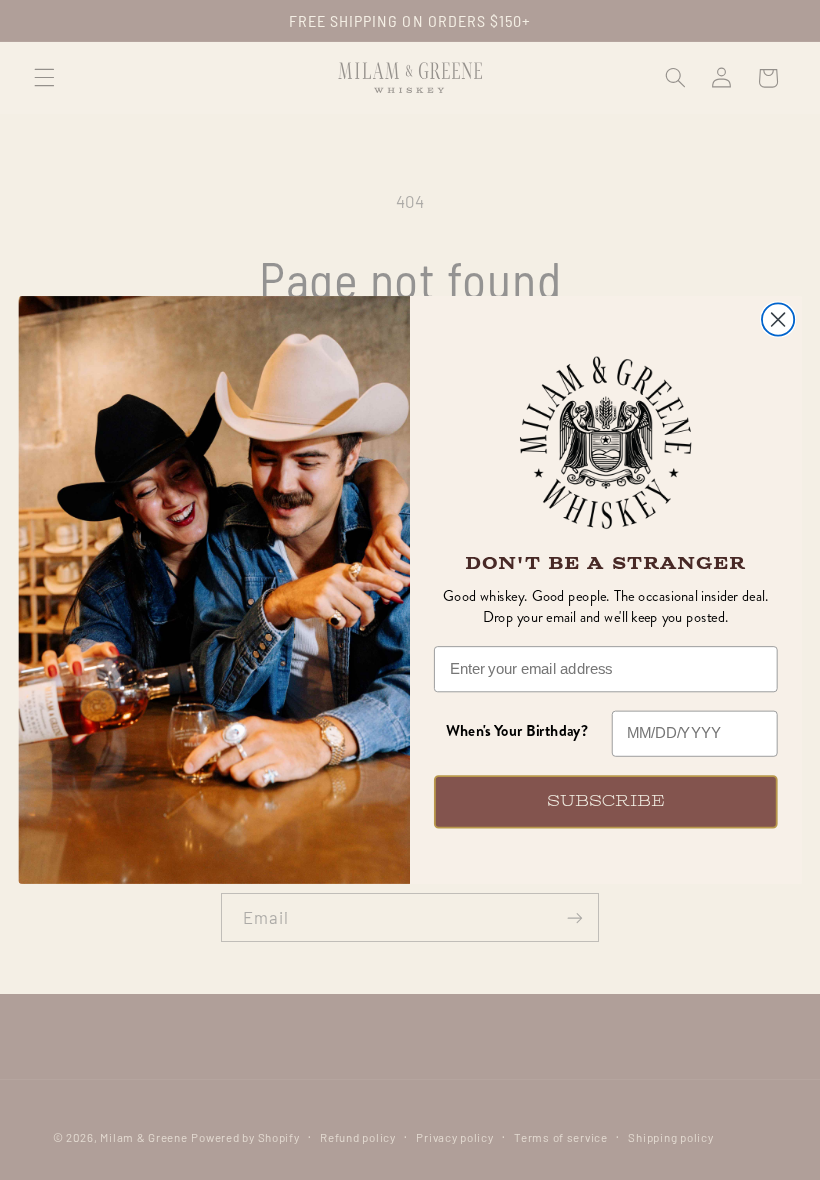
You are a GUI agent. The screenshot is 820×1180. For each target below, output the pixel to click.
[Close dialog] (778, 320)
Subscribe (606, 802)
